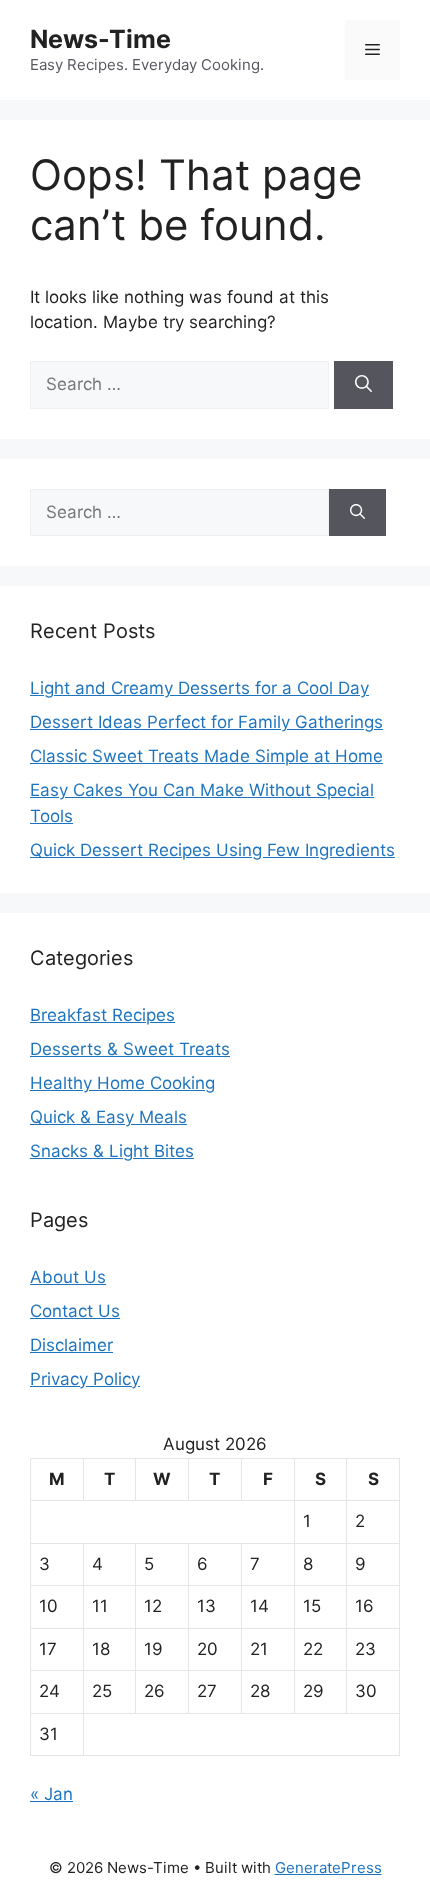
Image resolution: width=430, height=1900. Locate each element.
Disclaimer (71, 1345)
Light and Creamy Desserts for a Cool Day (199, 688)
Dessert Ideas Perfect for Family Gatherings (206, 722)
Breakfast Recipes (102, 1015)
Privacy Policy (85, 1379)
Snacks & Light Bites (112, 1151)
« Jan (51, 1794)
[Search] (363, 385)
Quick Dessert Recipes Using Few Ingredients (212, 850)
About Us (68, 1277)
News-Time (100, 39)
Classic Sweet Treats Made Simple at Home (206, 756)
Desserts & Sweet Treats (130, 1049)
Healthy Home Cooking (122, 1083)
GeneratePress (328, 1867)
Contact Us (75, 1311)
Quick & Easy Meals (108, 1117)
